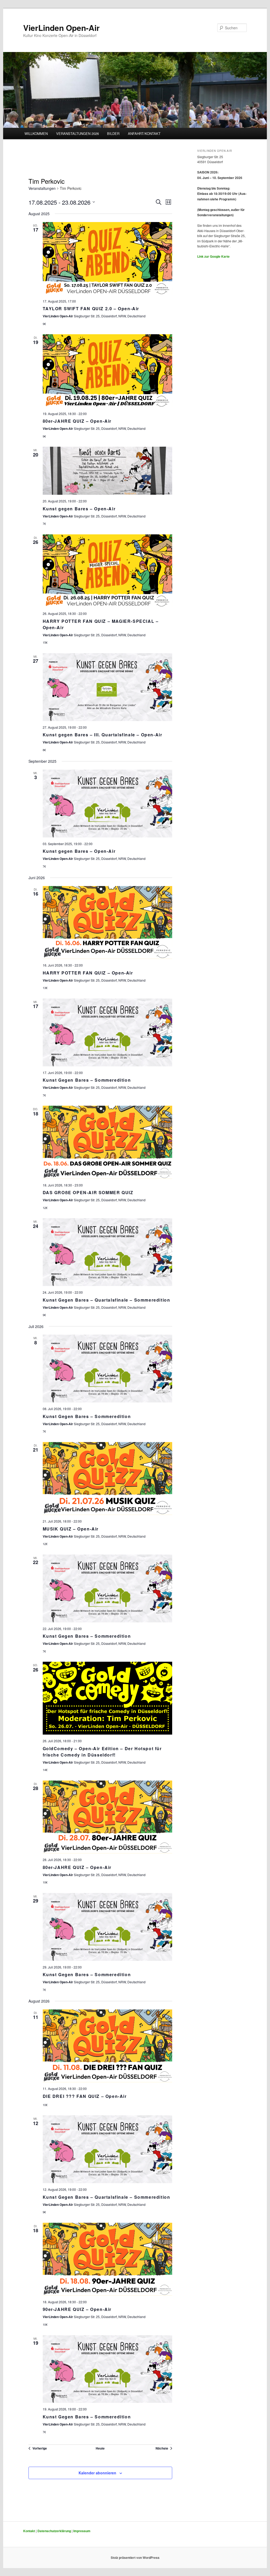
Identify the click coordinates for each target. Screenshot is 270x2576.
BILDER (113, 133)
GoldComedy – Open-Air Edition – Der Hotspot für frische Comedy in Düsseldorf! (102, 1752)
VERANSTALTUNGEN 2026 (78, 133)
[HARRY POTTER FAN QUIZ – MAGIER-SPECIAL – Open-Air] (107, 571)
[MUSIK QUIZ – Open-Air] (107, 1478)
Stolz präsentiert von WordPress (135, 2558)
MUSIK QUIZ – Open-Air (71, 1529)
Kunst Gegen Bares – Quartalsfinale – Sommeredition (107, 1300)
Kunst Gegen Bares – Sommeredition (87, 1080)
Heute (100, 2448)
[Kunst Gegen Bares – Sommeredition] (107, 1032)
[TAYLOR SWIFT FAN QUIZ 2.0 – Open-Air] (107, 258)
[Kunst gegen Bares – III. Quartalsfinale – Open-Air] (107, 687)
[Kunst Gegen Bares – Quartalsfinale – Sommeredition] (107, 1252)
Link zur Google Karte (213, 256)
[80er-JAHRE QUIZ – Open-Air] (107, 371)
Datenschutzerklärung (54, 2531)
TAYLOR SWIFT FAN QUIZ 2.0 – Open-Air (91, 309)
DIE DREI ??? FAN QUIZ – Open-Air (85, 2096)
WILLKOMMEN (36, 133)
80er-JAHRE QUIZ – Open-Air (77, 421)
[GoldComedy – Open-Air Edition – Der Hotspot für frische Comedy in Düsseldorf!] (107, 1698)
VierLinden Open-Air (61, 28)
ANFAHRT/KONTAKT (144, 133)
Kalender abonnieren (97, 2473)
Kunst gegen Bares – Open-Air (79, 509)
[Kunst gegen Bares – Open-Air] (107, 471)
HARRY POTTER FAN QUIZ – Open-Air (88, 973)
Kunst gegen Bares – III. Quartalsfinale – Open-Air (103, 735)
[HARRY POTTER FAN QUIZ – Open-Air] (107, 922)
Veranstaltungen (42, 188)
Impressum (82, 2531)
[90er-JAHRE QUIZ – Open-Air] (107, 2259)
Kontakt (29, 2531)
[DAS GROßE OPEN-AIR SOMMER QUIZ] (107, 1142)
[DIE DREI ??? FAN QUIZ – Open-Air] (107, 2046)
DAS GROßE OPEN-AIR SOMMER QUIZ (88, 1192)
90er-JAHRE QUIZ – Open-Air (77, 2309)
